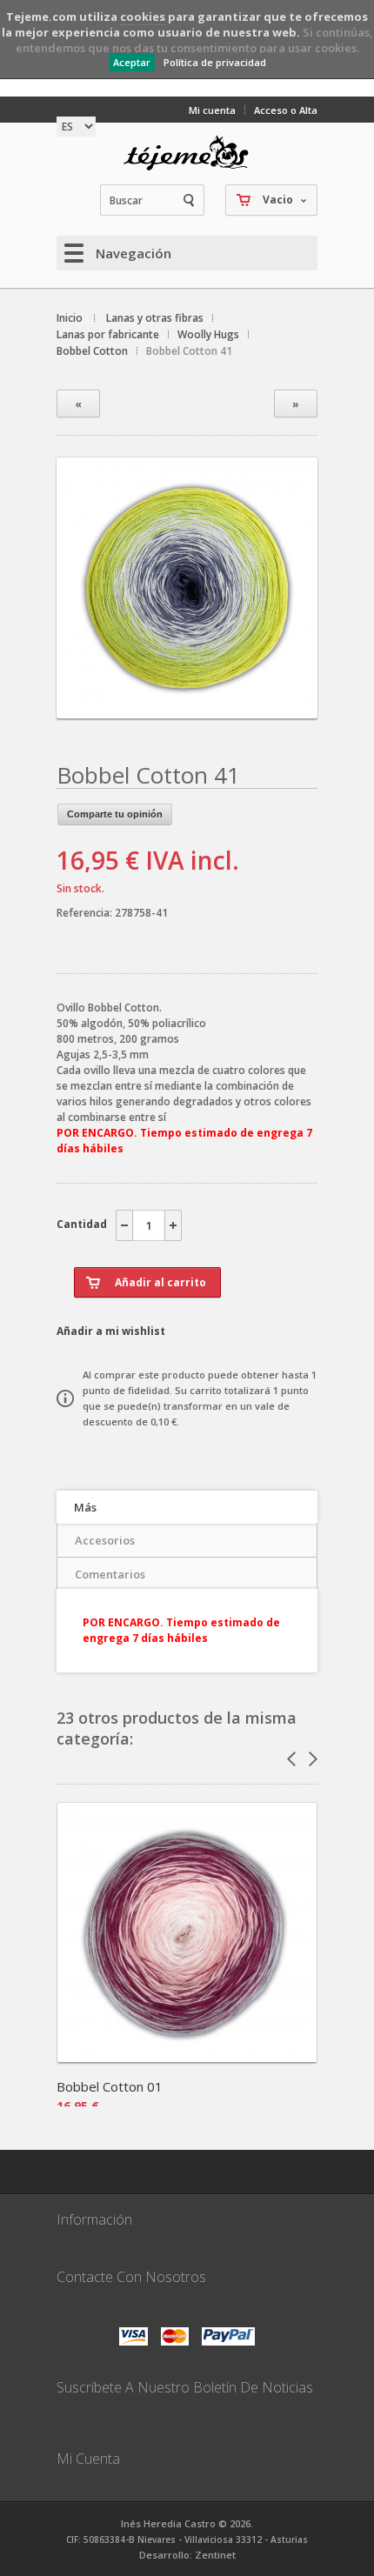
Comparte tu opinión (115, 814)
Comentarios (110, 1574)
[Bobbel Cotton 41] (187, 703)
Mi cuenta (212, 110)
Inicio (70, 318)
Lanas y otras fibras (155, 318)
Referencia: (86, 913)
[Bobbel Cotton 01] (187, 2056)
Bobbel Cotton (92, 351)
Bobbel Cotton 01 (110, 2086)
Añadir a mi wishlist (111, 1331)
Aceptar (132, 62)
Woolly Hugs (208, 334)
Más (85, 1507)
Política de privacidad (215, 62)
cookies (143, 17)
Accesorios (105, 1540)
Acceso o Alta (286, 110)
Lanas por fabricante (108, 334)
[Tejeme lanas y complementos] (187, 153)
